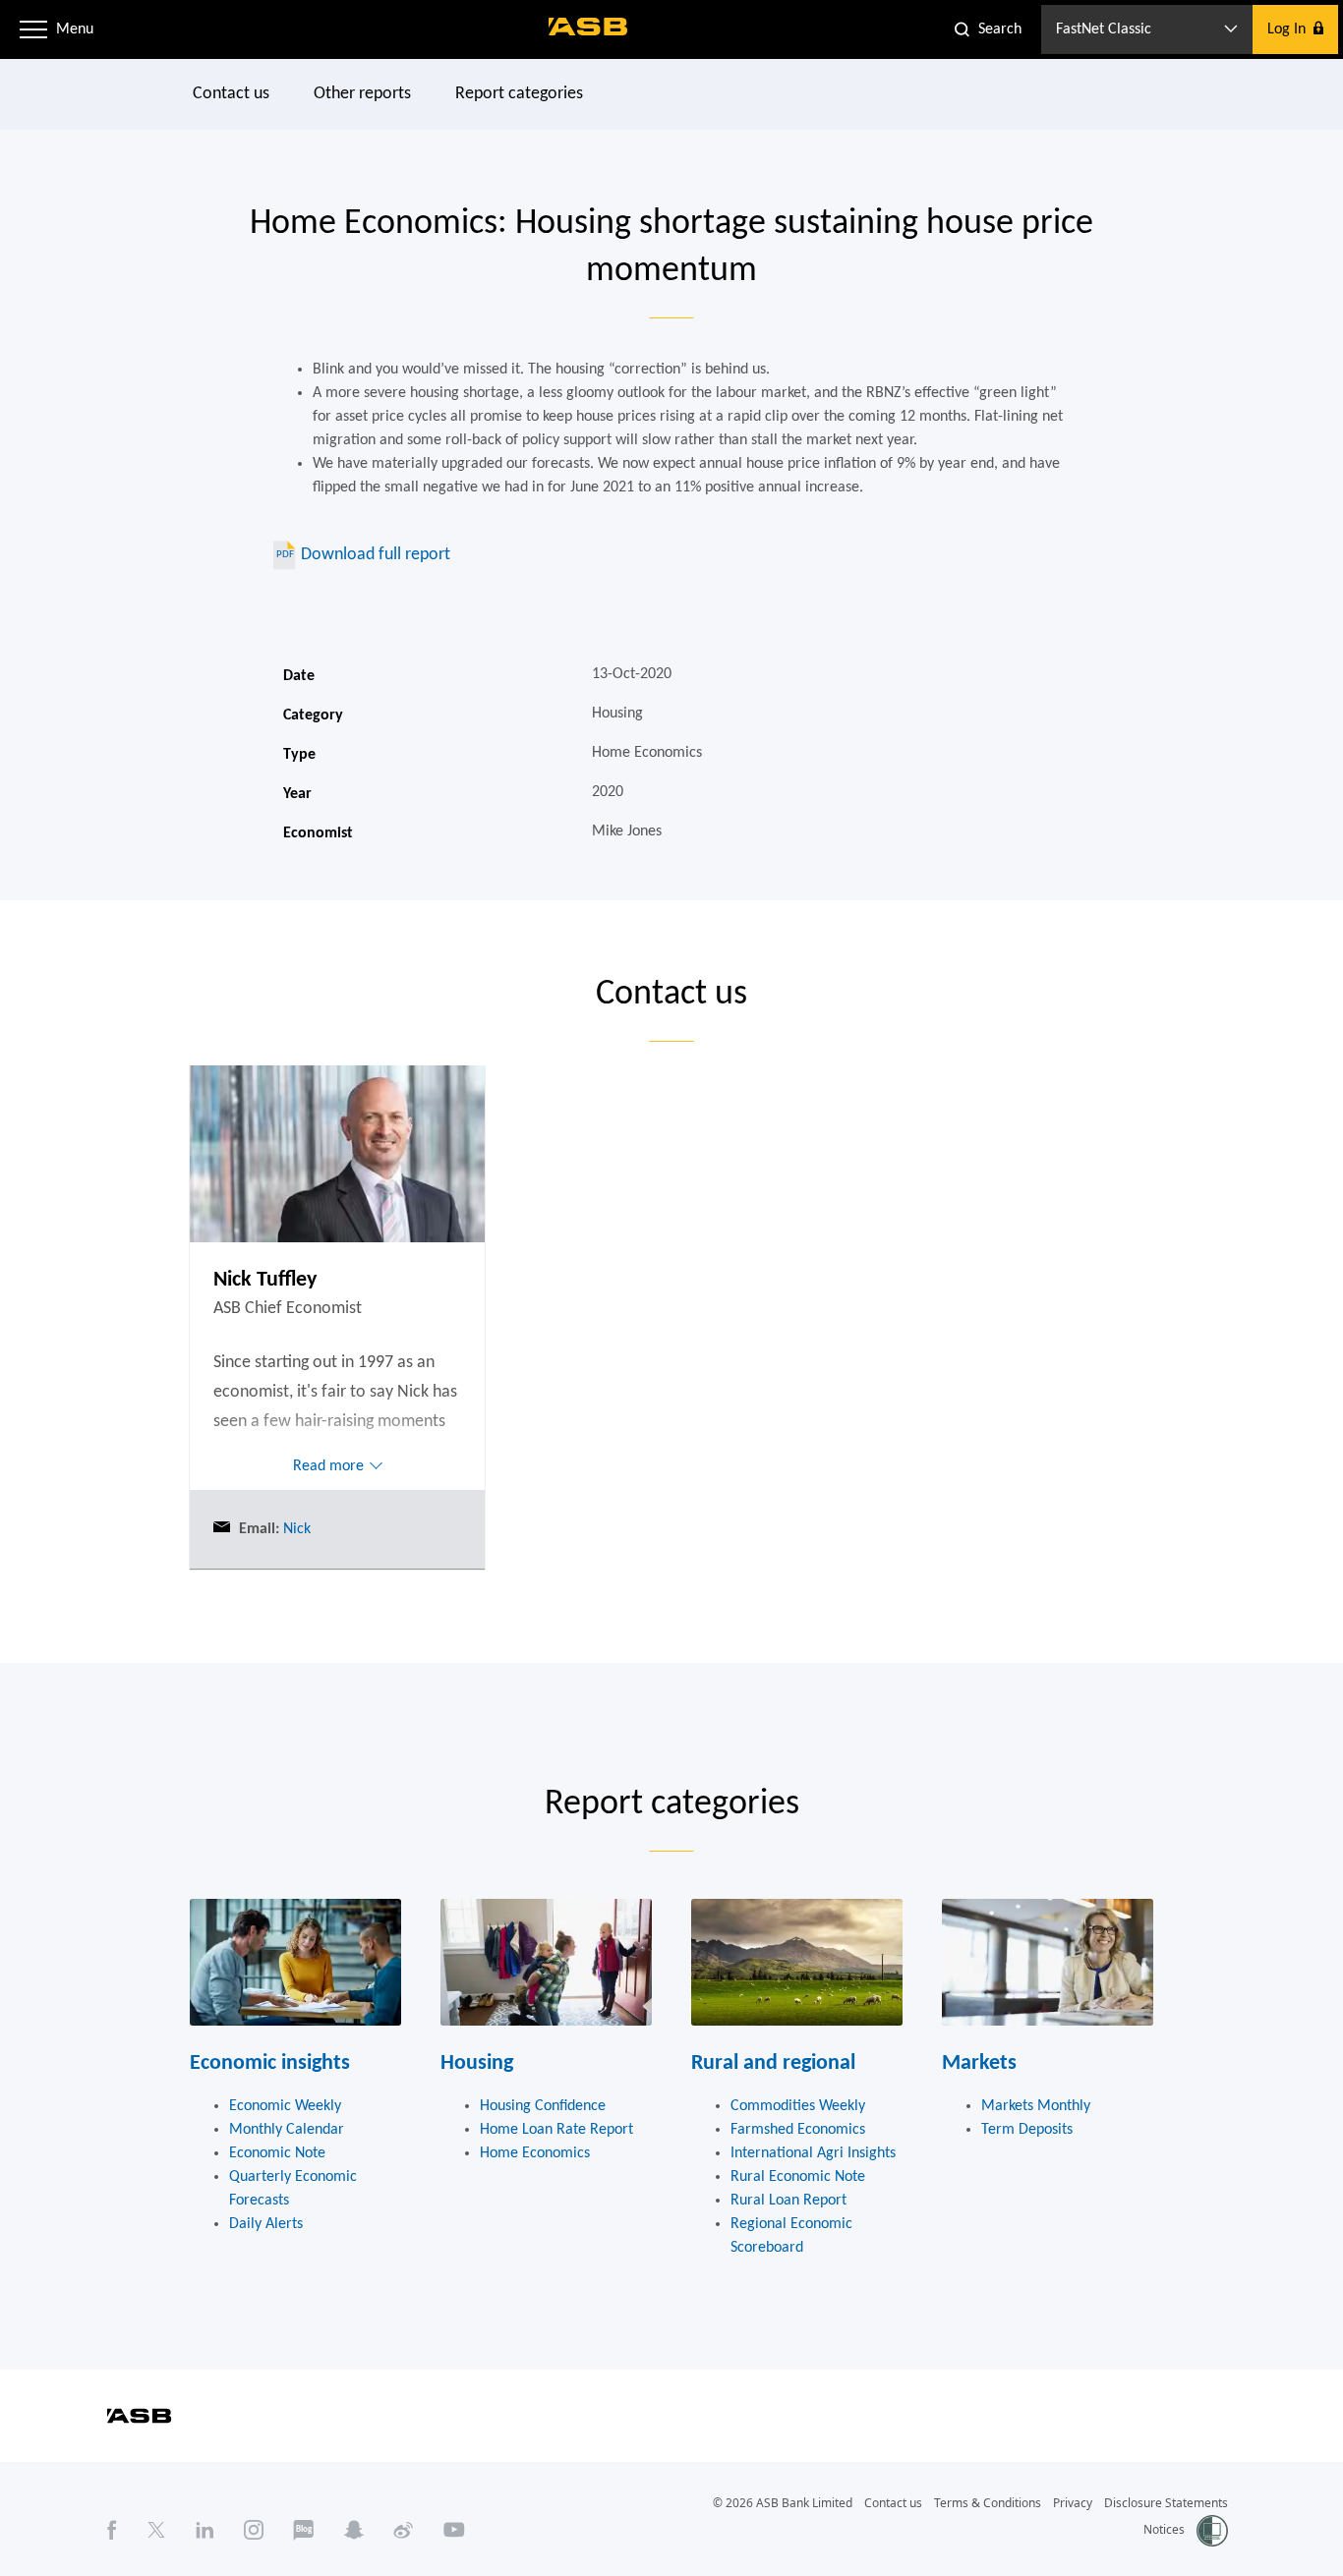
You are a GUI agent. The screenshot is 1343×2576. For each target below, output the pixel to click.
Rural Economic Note (798, 2177)
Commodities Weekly (798, 2106)
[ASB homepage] (588, 27)
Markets (979, 2063)
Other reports (362, 94)
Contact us (231, 94)
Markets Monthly (1036, 2106)
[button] (33, 29)
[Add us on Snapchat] (354, 2530)
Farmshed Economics (798, 2130)
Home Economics (535, 2153)
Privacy (1073, 2503)
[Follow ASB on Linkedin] (205, 2530)
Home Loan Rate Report (556, 2130)
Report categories (519, 94)
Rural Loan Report (788, 2201)
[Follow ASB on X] (156, 2530)
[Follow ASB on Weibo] (404, 2530)
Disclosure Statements (1166, 2503)
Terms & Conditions (988, 2503)
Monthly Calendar (287, 2130)
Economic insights (270, 2063)
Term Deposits (1027, 2130)
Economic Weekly (285, 2106)
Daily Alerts (266, 2224)
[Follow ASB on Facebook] (112, 2530)
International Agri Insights (813, 2153)
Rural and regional (773, 2063)
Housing (477, 2063)
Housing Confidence (543, 2106)
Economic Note (277, 2153)
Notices (1164, 2529)
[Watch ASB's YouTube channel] (454, 2530)
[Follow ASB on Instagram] (254, 2530)
